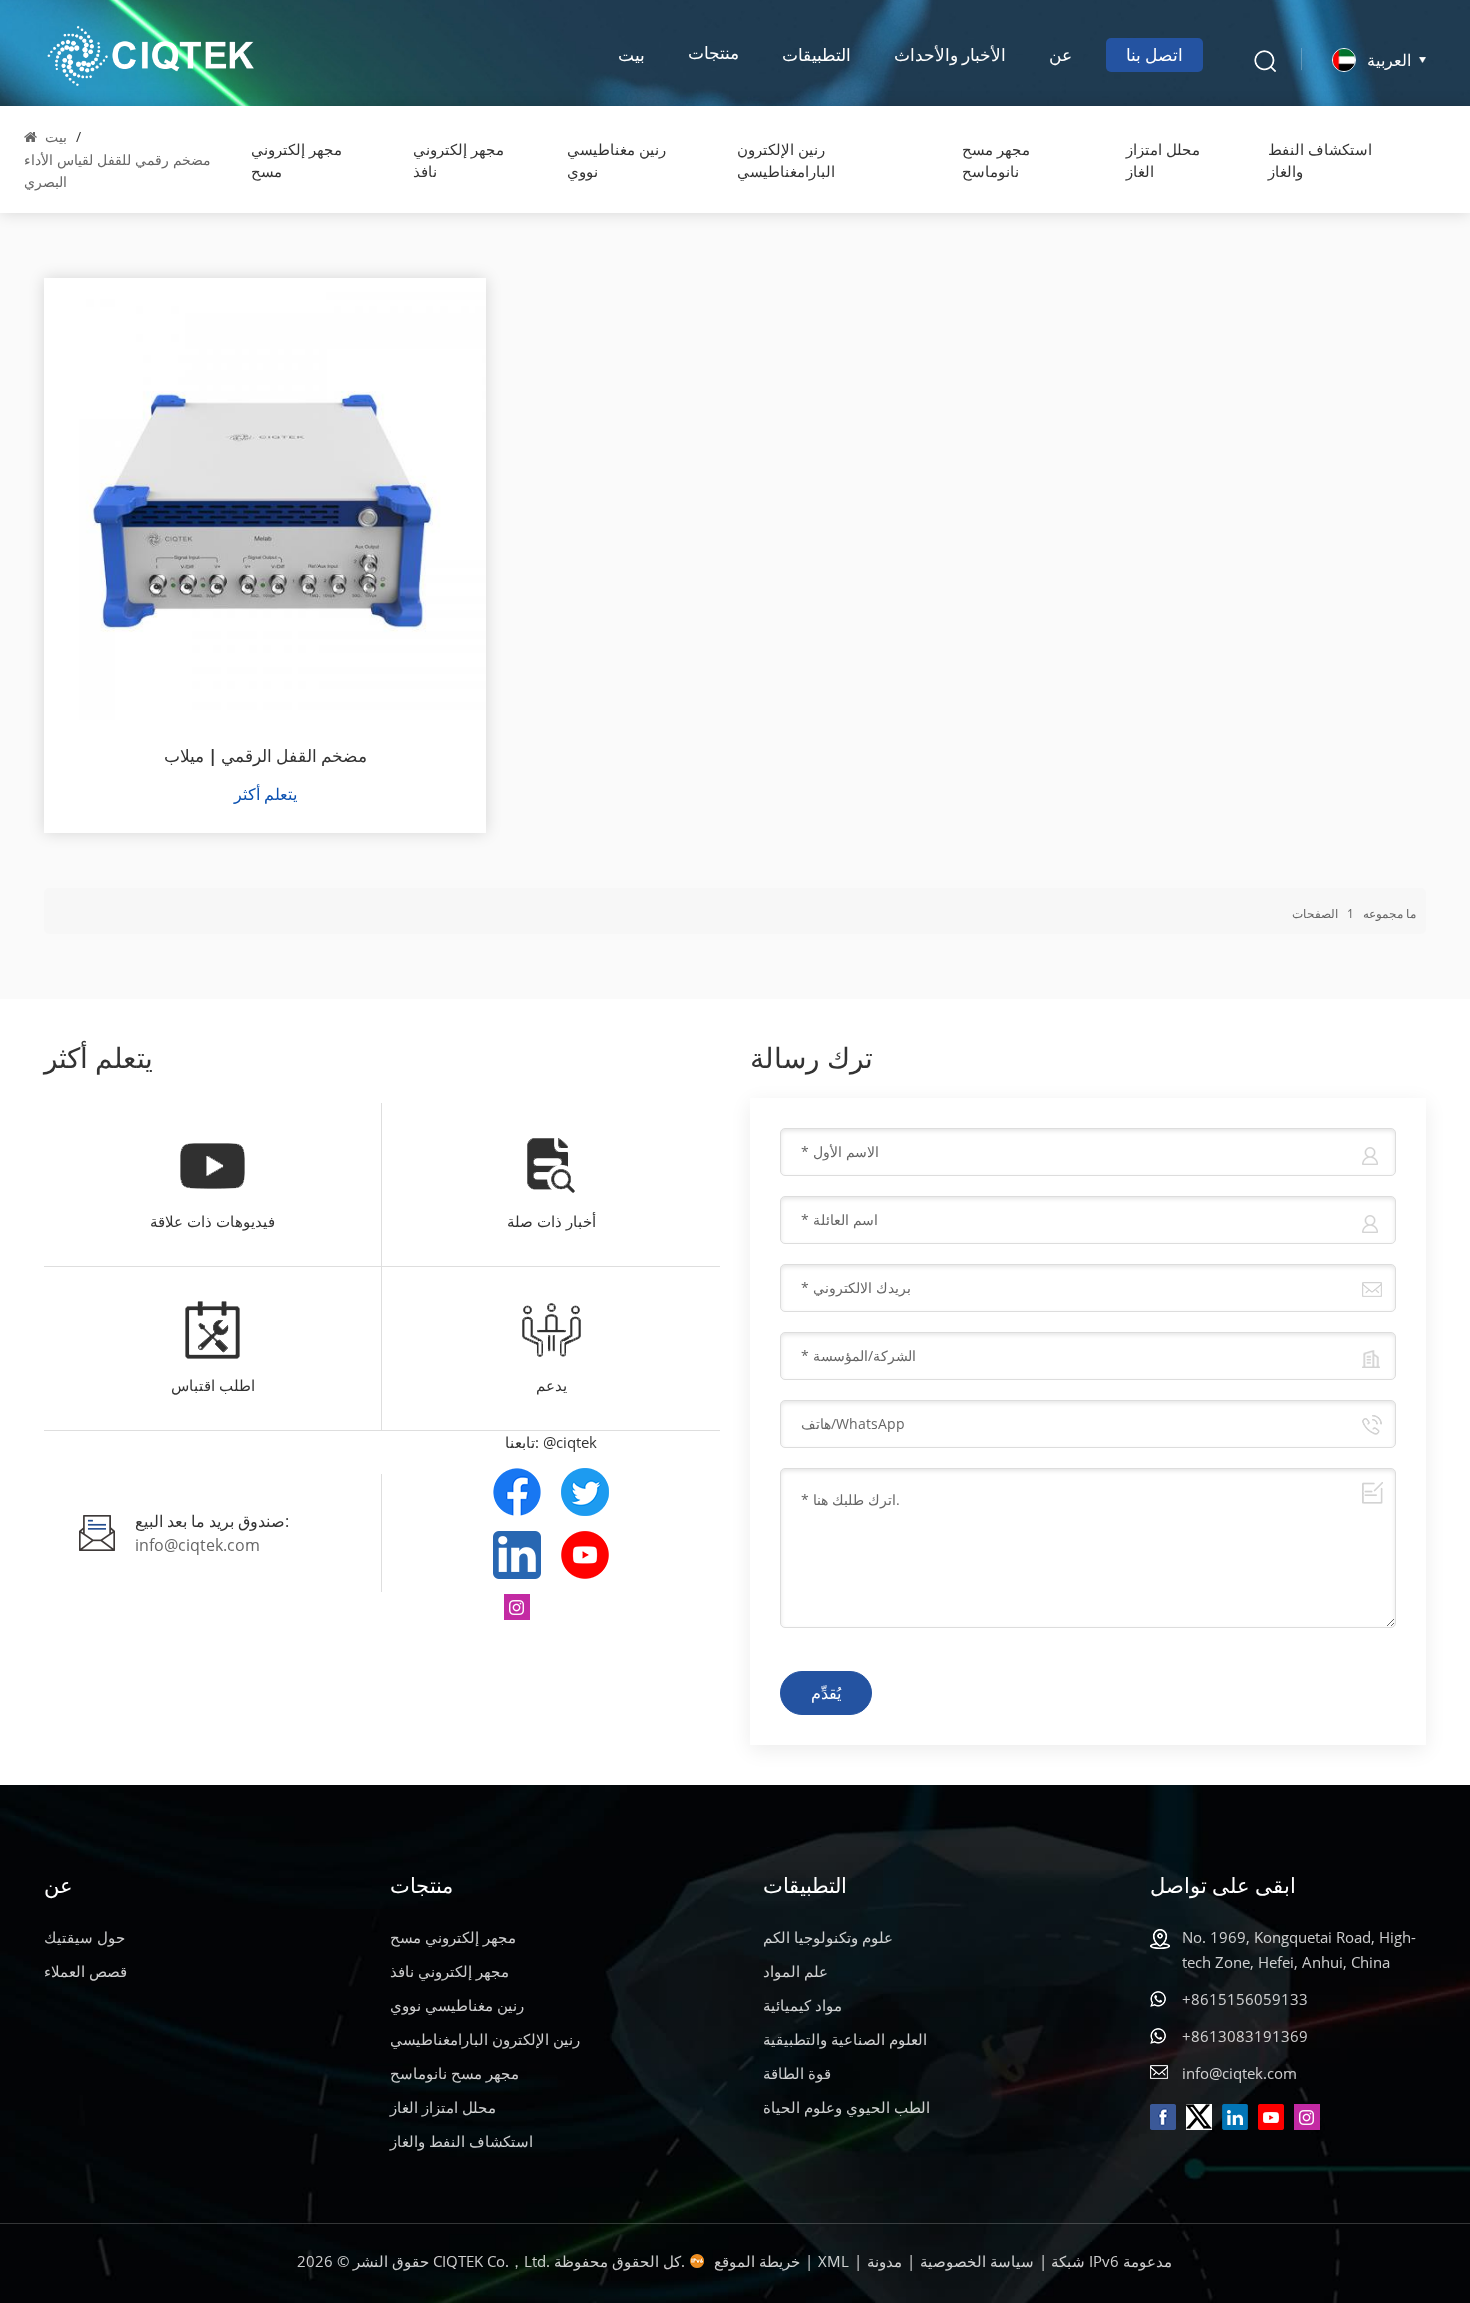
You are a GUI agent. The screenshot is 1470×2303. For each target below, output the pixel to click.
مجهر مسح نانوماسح (996, 160)
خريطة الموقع (757, 2261)
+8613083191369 (1245, 2036)
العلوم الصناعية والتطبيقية (845, 2039)
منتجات (713, 54)
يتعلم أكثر (265, 794)
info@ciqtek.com (197, 1545)
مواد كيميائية (802, 2005)
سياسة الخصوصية (977, 2261)
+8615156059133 (1245, 1999)
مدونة (884, 2261)
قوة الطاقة (797, 2073)
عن (1060, 54)
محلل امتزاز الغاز (1163, 160)
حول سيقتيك (84, 1937)
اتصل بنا (1154, 54)
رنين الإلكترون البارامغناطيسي (786, 160)
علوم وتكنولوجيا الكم (828, 1937)
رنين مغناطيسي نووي (616, 160)
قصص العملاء (85, 1971)
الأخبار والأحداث (950, 54)
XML (833, 2261)
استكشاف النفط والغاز (1320, 160)
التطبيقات (816, 54)
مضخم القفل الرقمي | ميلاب (265, 756)
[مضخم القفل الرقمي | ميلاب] (265, 499)
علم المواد (795, 1971)
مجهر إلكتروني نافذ (458, 160)
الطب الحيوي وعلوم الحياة (846, 2107)
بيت (631, 54)
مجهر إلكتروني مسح (296, 160)
